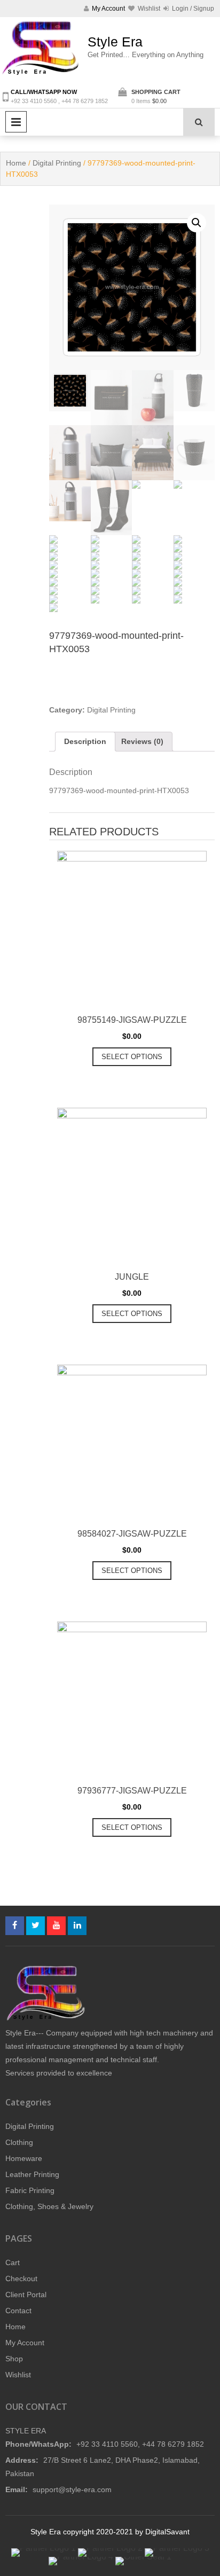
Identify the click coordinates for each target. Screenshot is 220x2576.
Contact (18, 2311)
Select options (132, 1057)
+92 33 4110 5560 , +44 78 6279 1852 (59, 101)
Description (85, 741)
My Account (25, 2343)
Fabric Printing (30, 2190)
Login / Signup (192, 9)
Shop (14, 2359)
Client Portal (26, 2295)
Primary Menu (16, 122)
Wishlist (18, 2375)
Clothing (19, 2142)
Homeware (24, 2158)
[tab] (85, 742)
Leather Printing (32, 2174)
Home (16, 163)
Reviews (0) (142, 741)
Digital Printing (57, 163)
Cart (13, 2262)
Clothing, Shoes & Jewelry (49, 2206)
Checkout (21, 2279)
